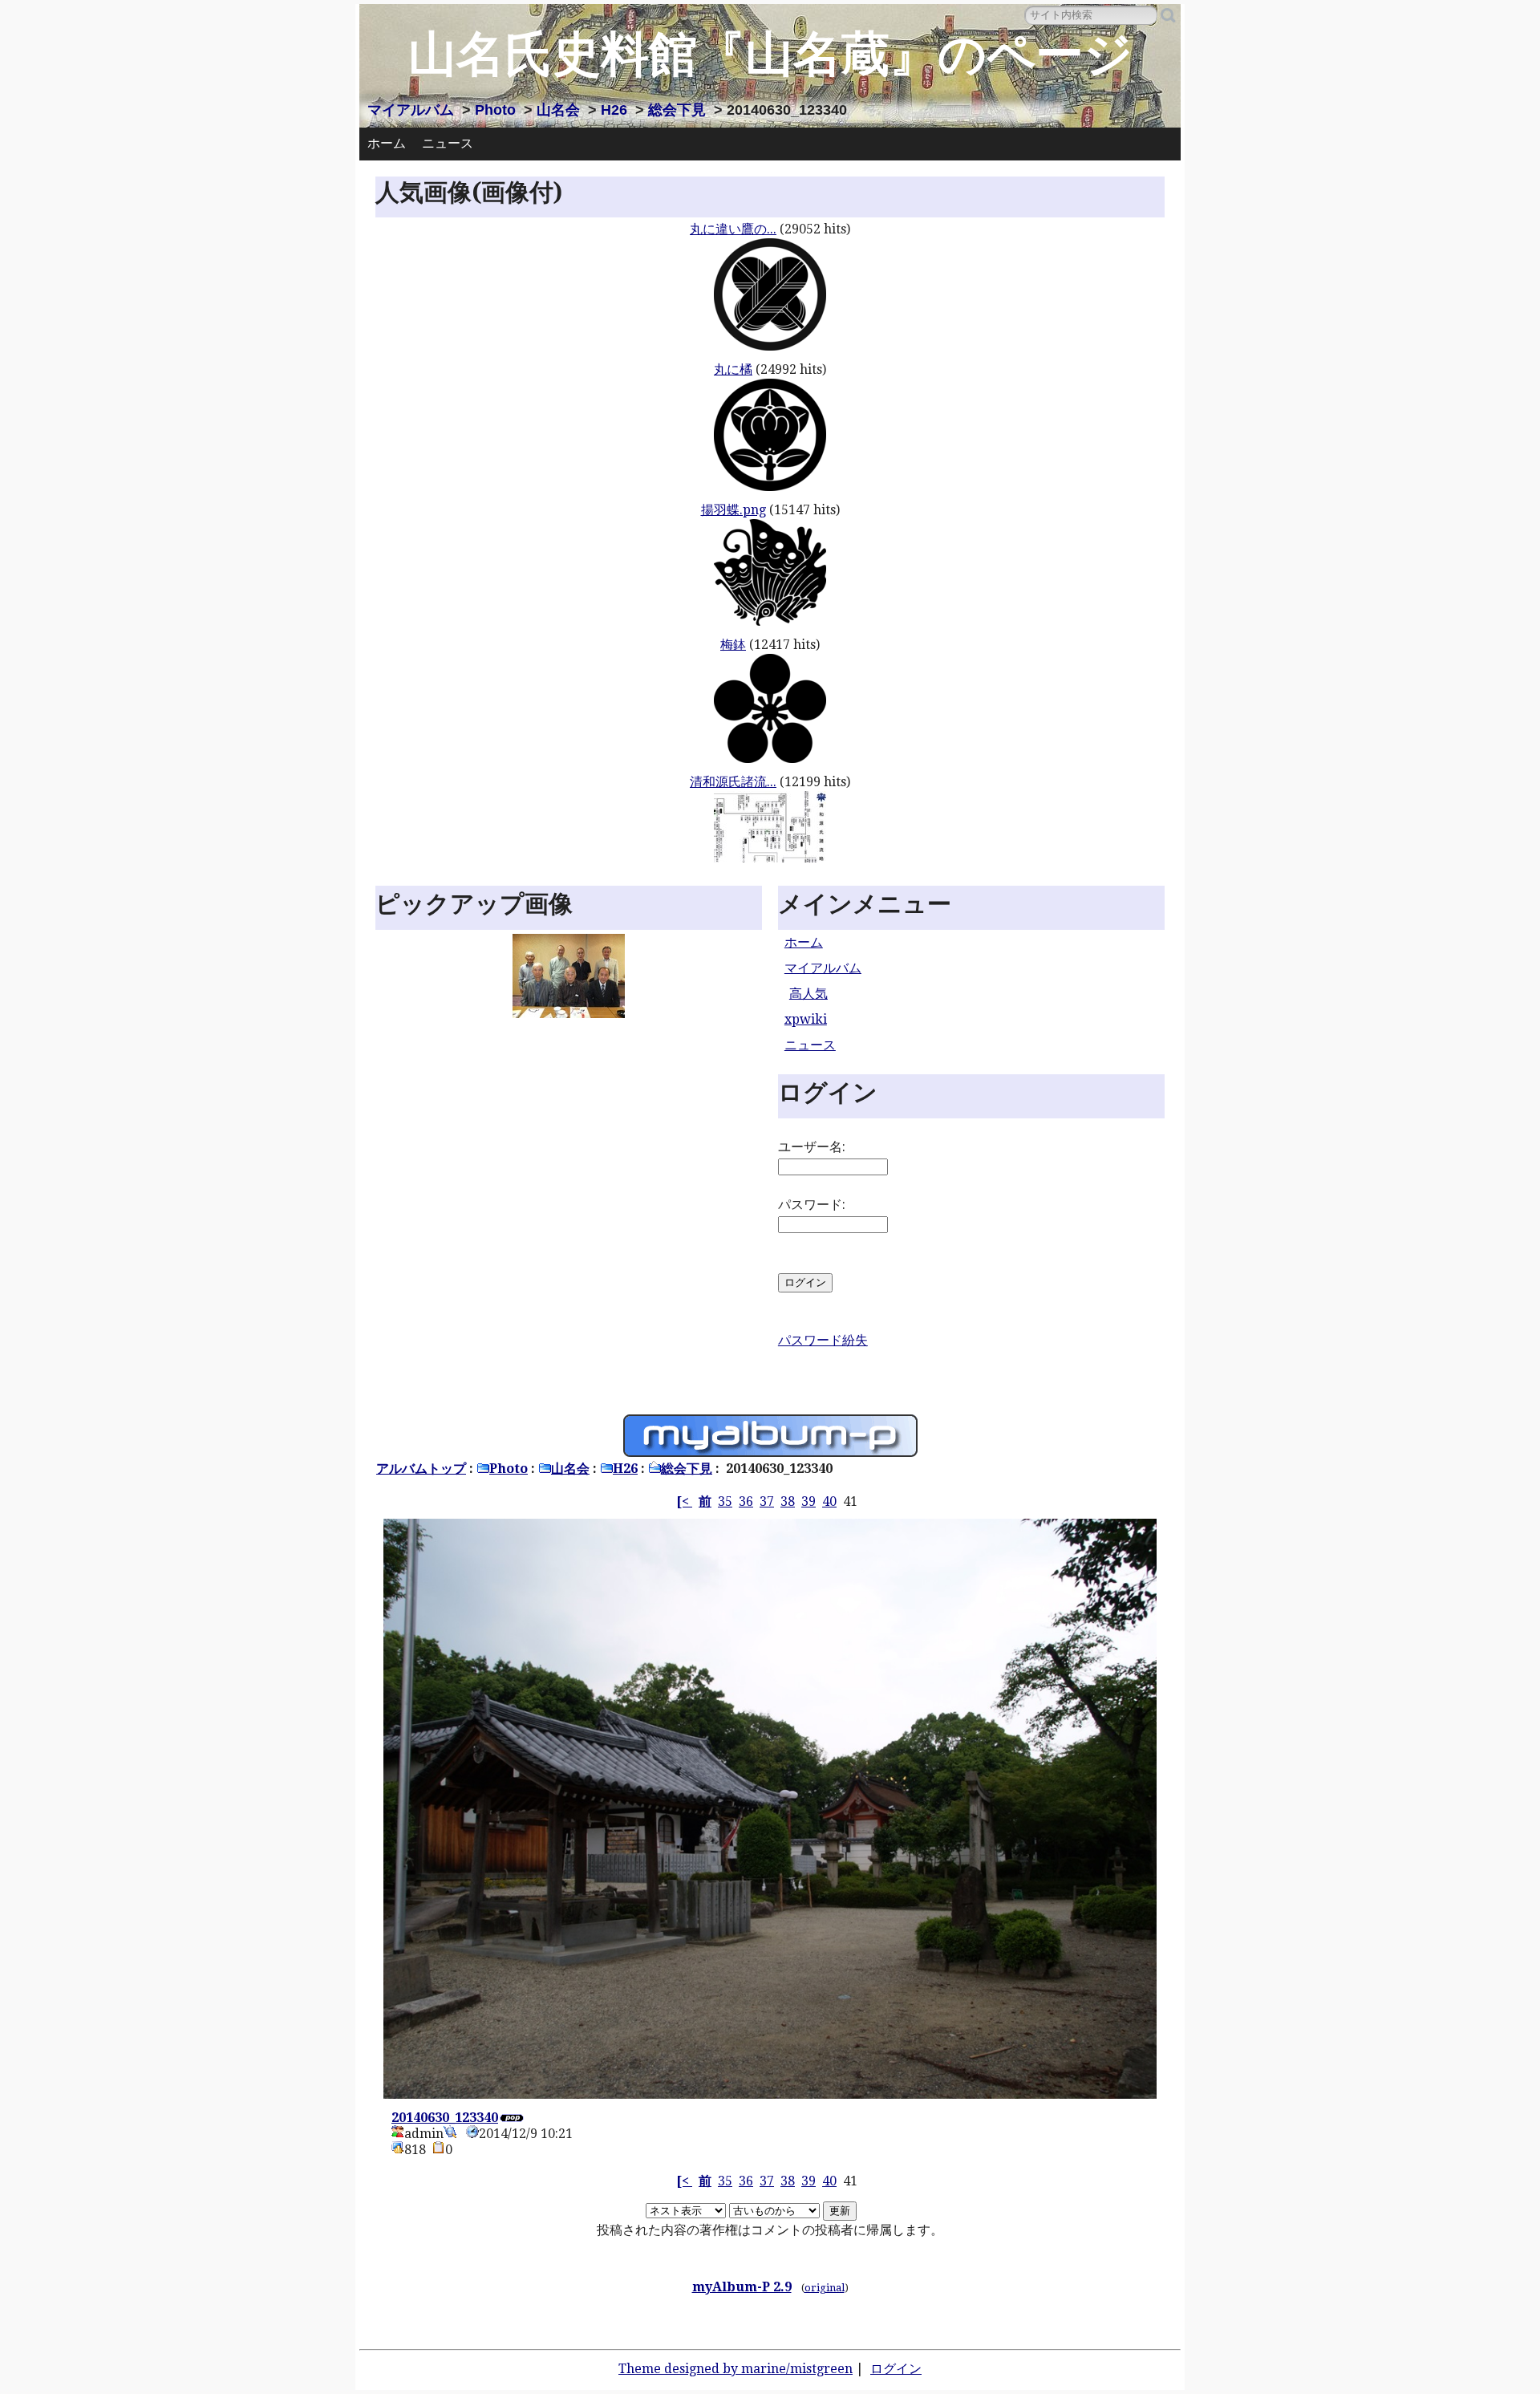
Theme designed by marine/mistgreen (736, 2369)
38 (788, 1501)
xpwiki (806, 1019)
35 (725, 1501)
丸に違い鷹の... (733, 229)
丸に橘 (733, 369)
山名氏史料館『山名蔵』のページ (770, 54)
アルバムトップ (421, 1469)
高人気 (808, 994)
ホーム (387, 143)
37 (767, 1501)
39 (808, 1501)
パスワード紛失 (823, 1340)
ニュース (448, 143)
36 (746, 1501)
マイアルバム (411, 110)
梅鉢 (733, 645)
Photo (495, 110)
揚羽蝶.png (734, 510)
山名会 (558, 110)
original (825, 2288)
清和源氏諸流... (733, 782)
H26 (614, 110)
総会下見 (677, 110)
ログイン (896, 2369)
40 (829, 1501)
